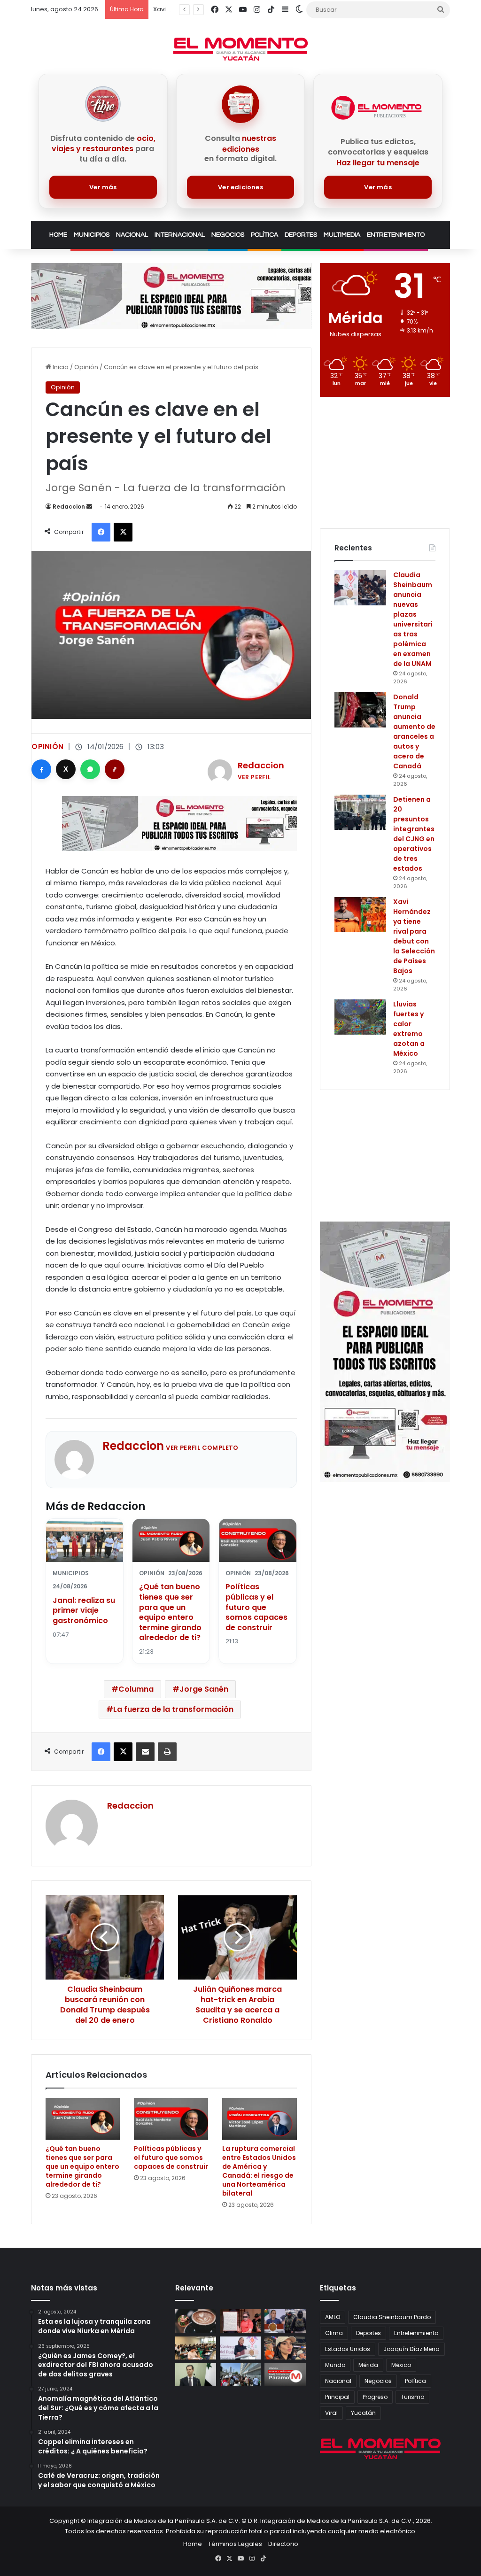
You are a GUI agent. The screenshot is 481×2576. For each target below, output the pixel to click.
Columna (136, 1689)
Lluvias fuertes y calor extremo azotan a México (409, 1029)
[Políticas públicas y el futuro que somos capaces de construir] (171, 2119)
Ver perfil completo (202, 1448)
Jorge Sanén (204, 1689)
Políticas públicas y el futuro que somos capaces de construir (256, 1607)
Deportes (301, 235)
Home (58, 235)
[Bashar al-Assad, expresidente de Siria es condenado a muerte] (196, 2375)
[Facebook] (41, 769)
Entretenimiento (396, 235)
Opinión (86, 367)
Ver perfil (254, 777)
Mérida (368, 2365)
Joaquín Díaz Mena (411, 2349)
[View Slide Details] (171, 296)
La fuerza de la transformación (173, 1709)
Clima (334, 2333)
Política (264, 235)
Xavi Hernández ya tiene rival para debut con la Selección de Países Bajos (414, 936)
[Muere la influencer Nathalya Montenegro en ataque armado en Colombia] (285, 2348)
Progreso (375, 2397)
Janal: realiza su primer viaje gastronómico (84, 1610)
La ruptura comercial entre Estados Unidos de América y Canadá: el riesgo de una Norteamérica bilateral (259, 2171)
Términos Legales (235, 2544)
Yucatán (363, 2413)
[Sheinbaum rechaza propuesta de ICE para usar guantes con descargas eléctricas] (285, 2321)
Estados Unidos (348, 2349)
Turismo (412, 2397)
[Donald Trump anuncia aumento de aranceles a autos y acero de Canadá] (360, 710)
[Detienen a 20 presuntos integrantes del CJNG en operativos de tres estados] (360, 812)
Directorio (283, 2544)
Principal (337, 2397)
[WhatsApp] (90, 769)
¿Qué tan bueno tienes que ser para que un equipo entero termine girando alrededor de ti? (170, 1612)
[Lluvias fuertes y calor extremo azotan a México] (360, 1017)
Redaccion (69, 507)
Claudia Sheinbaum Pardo (392, 2317)
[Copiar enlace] (115, 769)
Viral (331, 2413)
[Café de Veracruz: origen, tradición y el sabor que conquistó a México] (196, 2321)
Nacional (132, 235)
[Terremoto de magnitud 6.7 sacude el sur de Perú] (240, 2375)
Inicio (60, 367)
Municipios (92, 235)
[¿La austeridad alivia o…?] (285, 2375)
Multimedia (342, 235)
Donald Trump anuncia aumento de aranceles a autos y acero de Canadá (414, 731)
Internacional (180, 235)
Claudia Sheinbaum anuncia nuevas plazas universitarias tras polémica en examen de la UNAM (413, 619)
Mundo (335, 2365)
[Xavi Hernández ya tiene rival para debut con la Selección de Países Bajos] (360, 915)
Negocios (228, 235)
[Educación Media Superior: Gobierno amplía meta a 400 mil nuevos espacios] (196, 2348)
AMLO (333, 2317)
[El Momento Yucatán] (240, 49)
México (401, 2365)
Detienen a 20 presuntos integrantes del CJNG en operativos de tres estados (414, 834)
